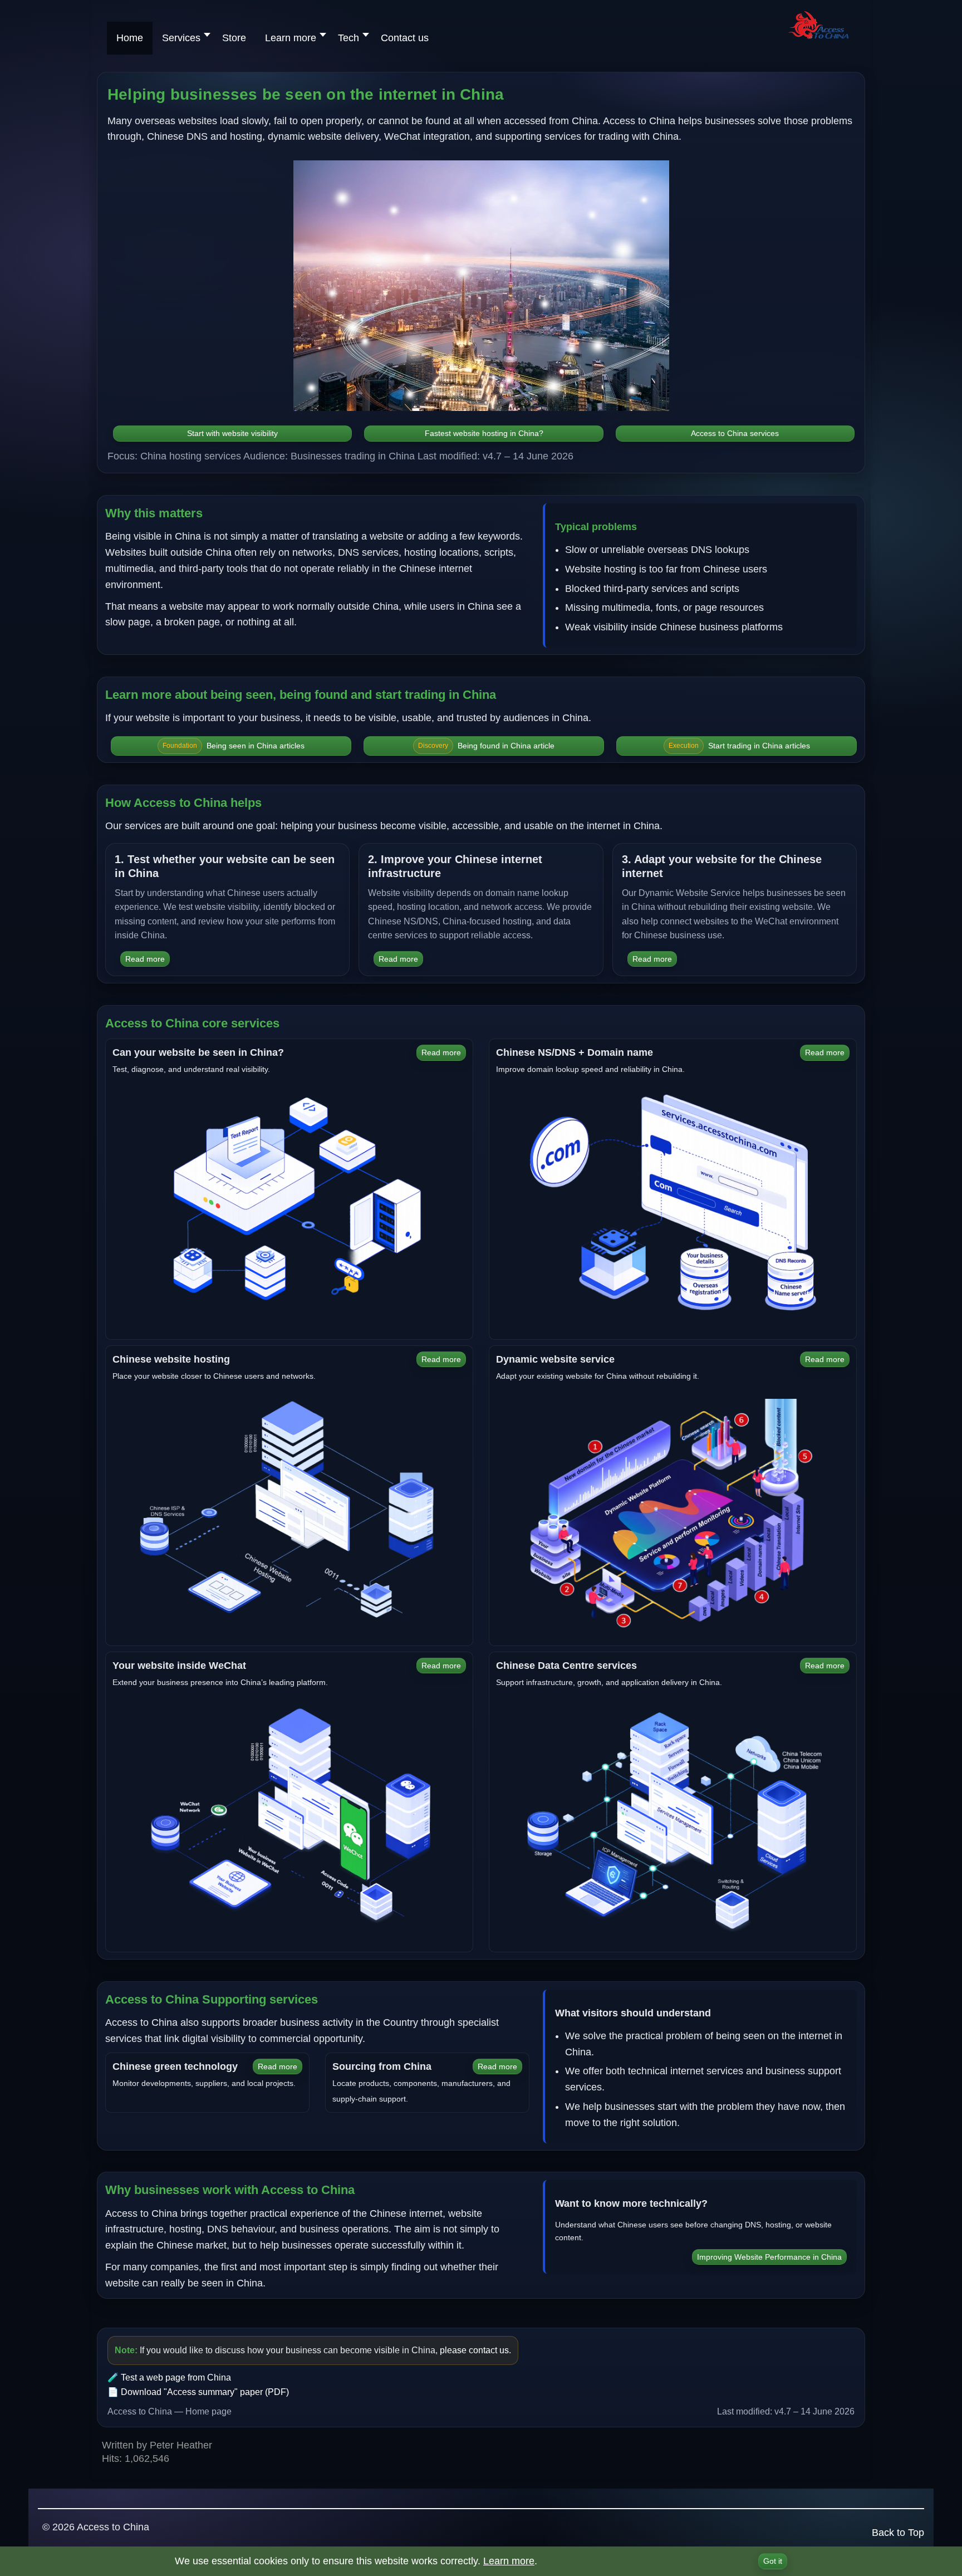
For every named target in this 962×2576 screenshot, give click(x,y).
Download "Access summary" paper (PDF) (205, 2392)
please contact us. (475, 2350)
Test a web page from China (176, 2377)
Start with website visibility (232, 433)
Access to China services (735, 433)
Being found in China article (486, 746)
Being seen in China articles (234, 746)
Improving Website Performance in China (769, 2257)
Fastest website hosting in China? (484, 433)
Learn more (509, 2561)
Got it (773, 2561)
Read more (145, 959)
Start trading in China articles (739, 746)
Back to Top (898, 2533)
